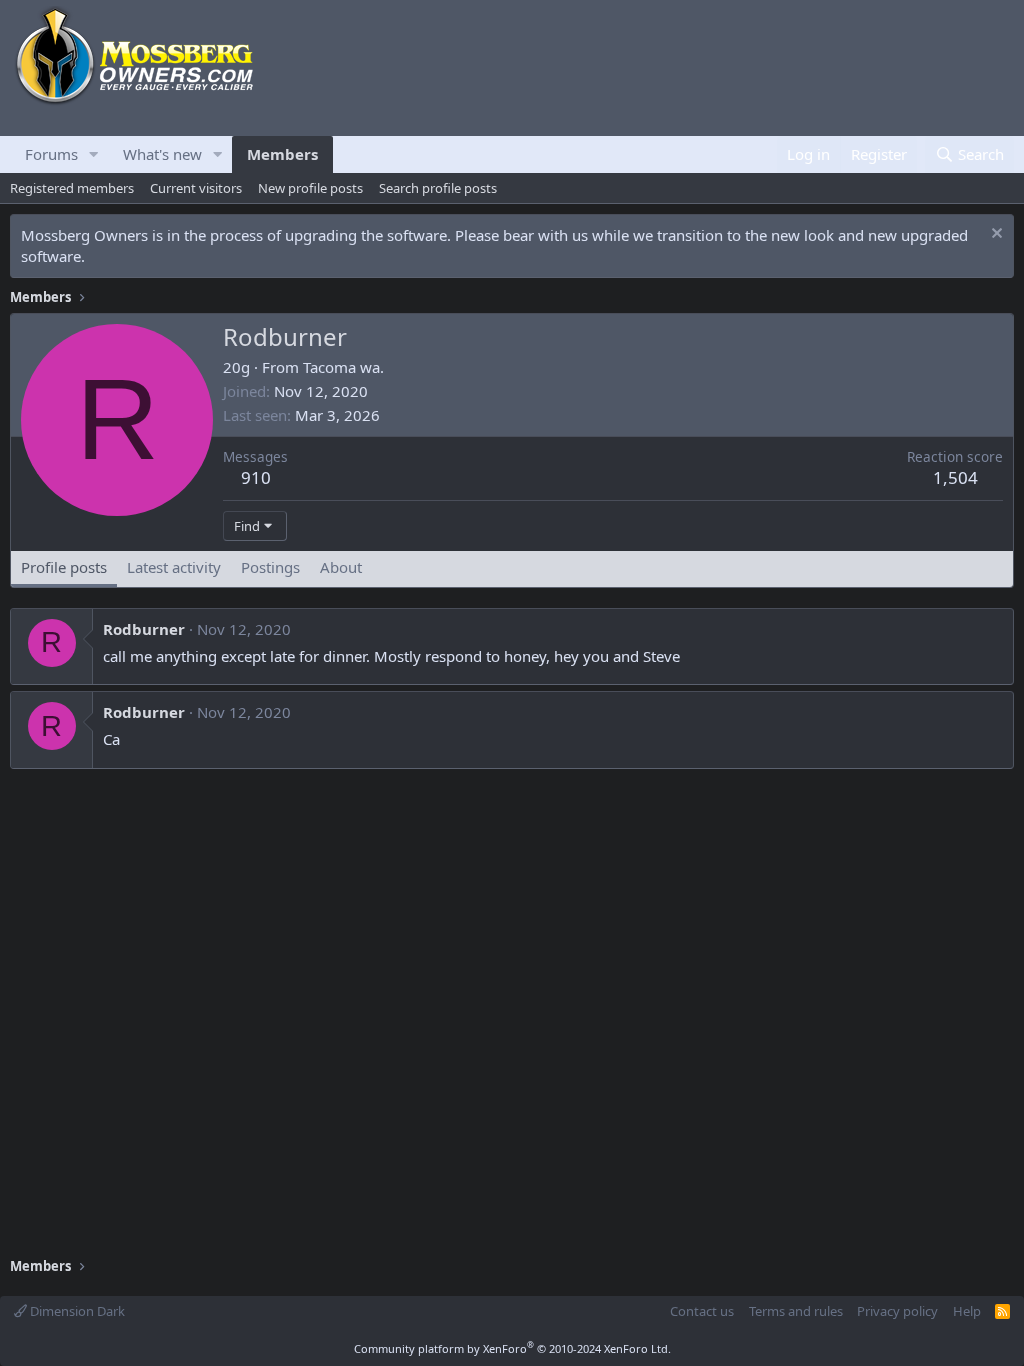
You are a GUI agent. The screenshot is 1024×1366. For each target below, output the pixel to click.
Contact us (702, 1311)
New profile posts (310, 188)
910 (256, 477)
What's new (162, 154)
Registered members (72, 188)
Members (282, 154)
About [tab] (341, 567)
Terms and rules (796, 1311)
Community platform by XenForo (512, 1348)
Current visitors (196, 188)
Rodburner (144, 629)
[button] (94, 154)
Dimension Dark (76, 1311)
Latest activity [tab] (174, 567)
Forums (51, 154)
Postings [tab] (270, 567)
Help (967, 1311)
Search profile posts (438, 188)
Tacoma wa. (343, 367)
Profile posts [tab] (64, 567)
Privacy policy (897, 1311)
